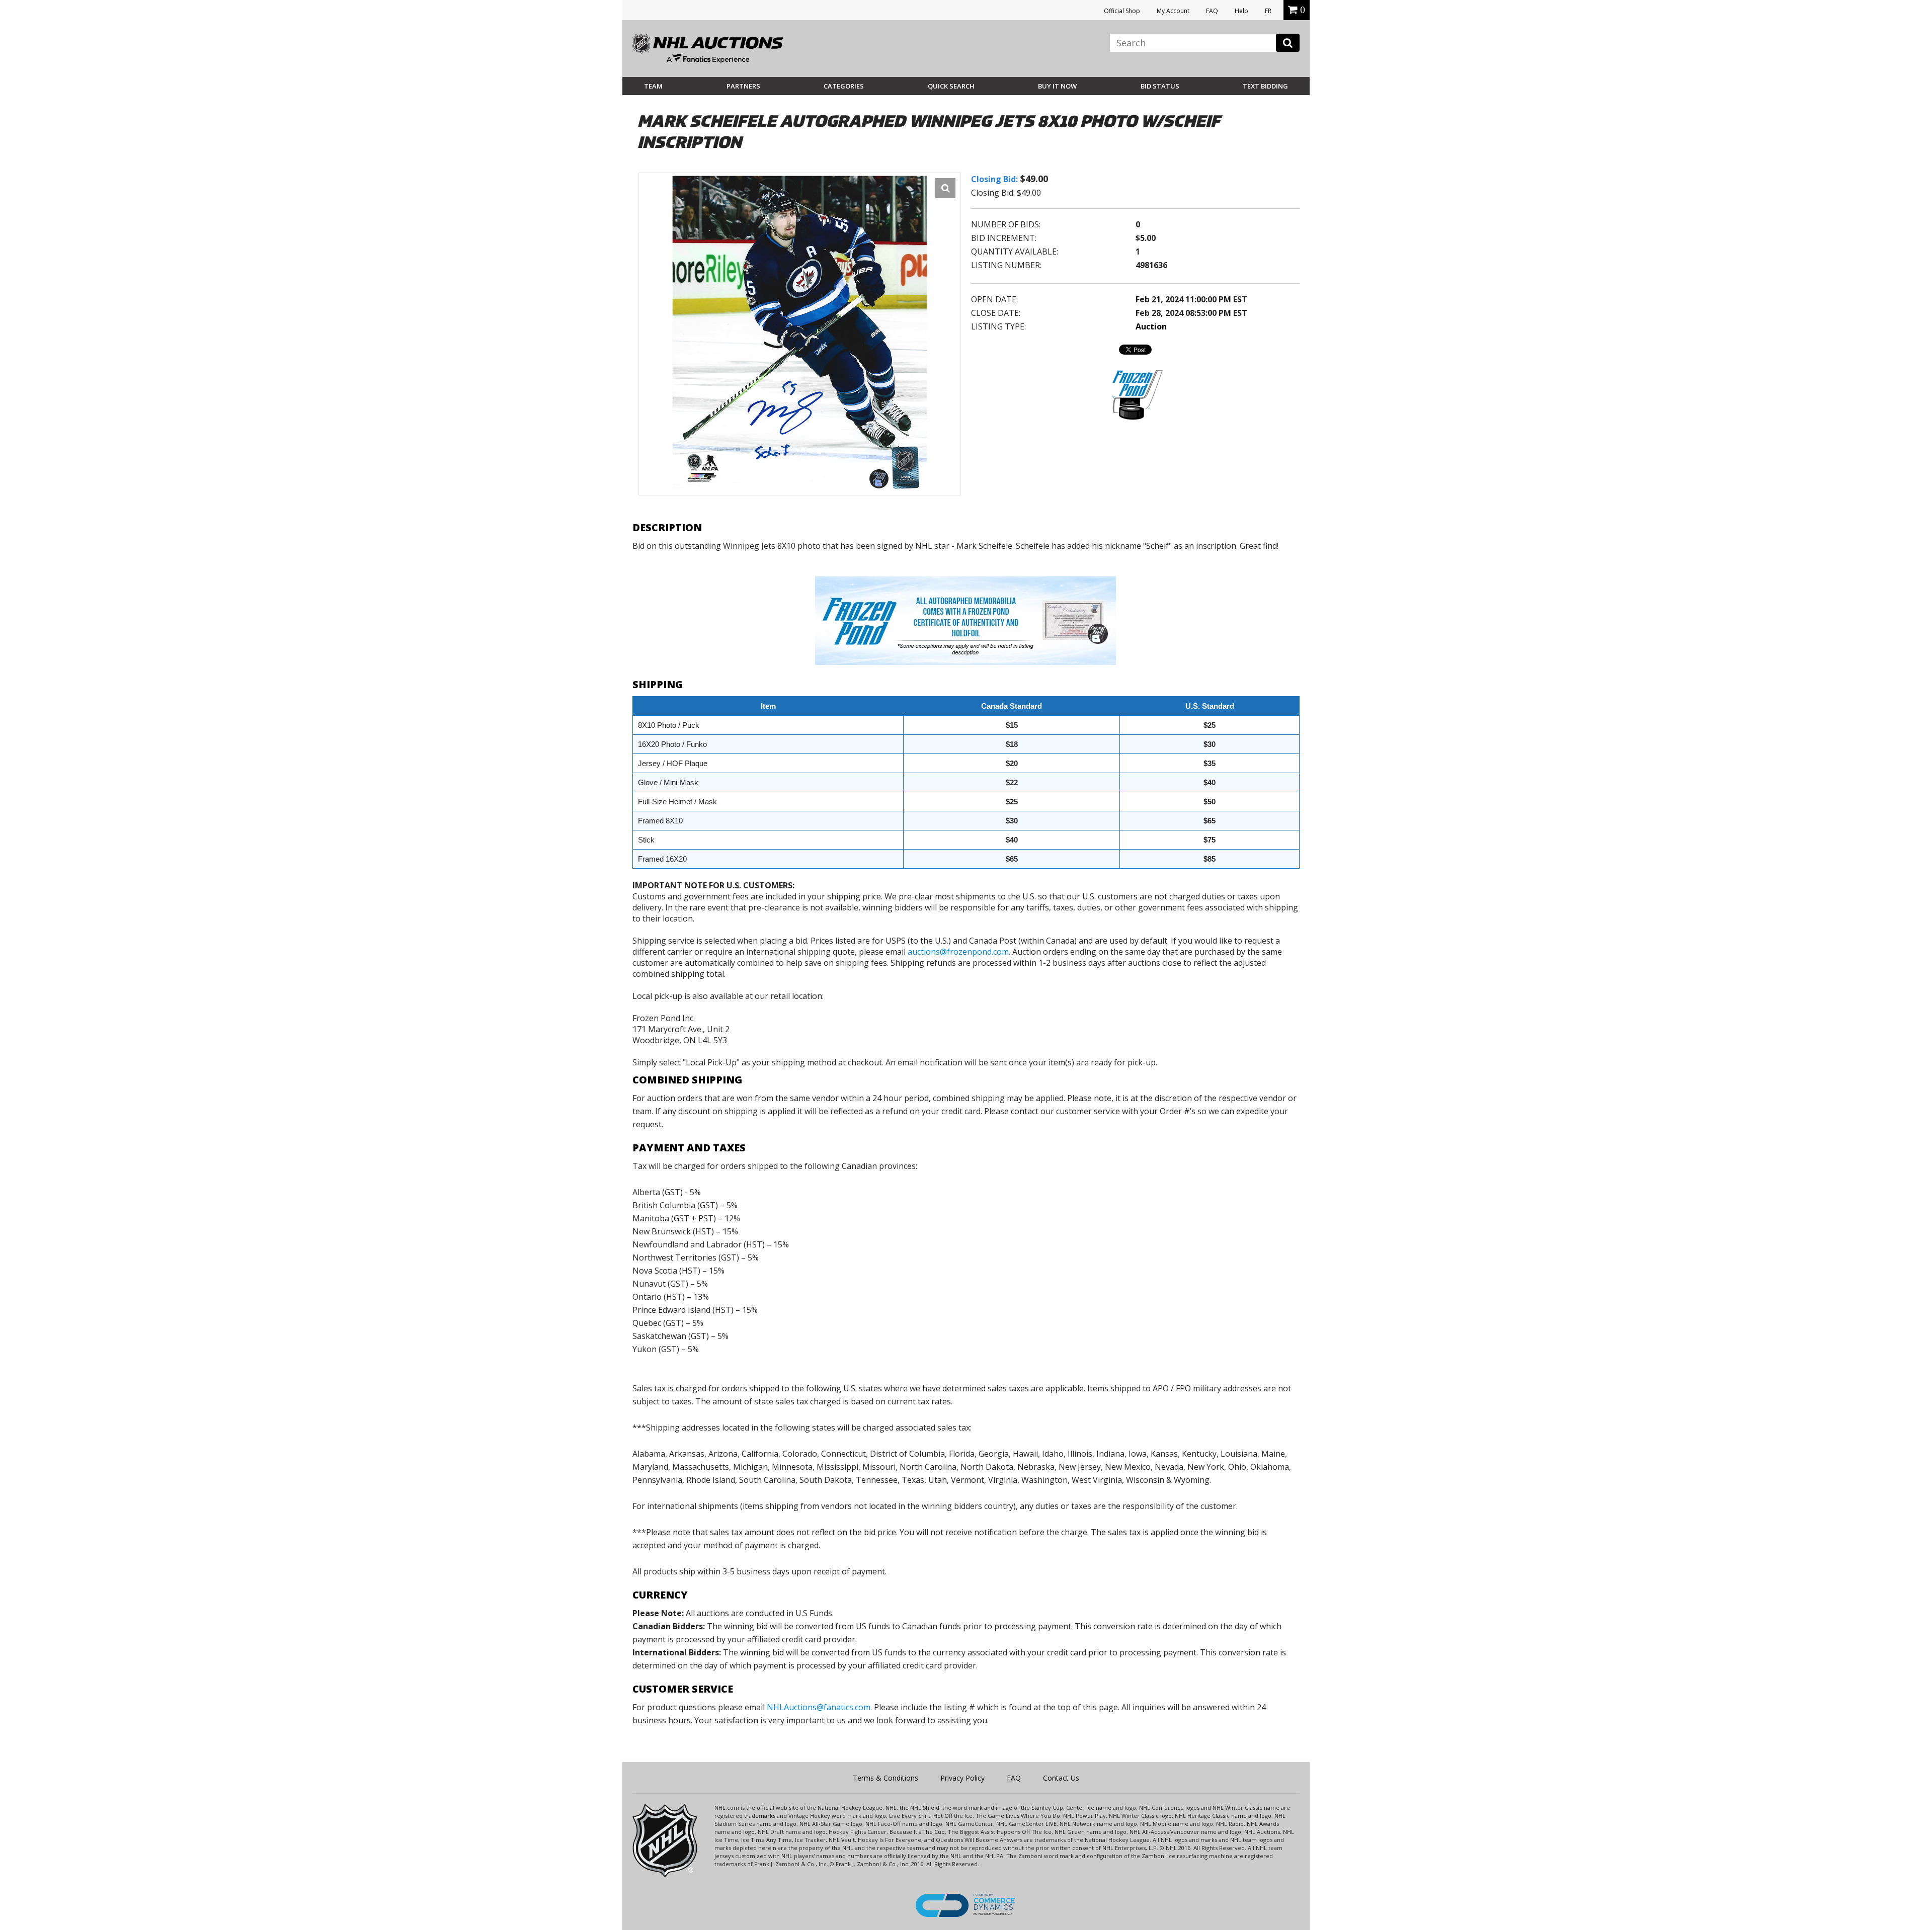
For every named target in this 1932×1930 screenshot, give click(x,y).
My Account (1173, 11)
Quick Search (951, 86)
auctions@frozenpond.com (958, 952)
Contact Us (1061, 1778)
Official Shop (1122, 11)
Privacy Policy (962, 1778)
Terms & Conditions (886, 1778)
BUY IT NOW (1057, 86)
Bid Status (1160, 86)
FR (1268, 11)
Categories (844, 86)
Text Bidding (1265, 86)
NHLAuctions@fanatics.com (819, 1707)
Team (653, 86)
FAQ (1212, 11)
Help (1241, 11)
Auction (1151, 326)
